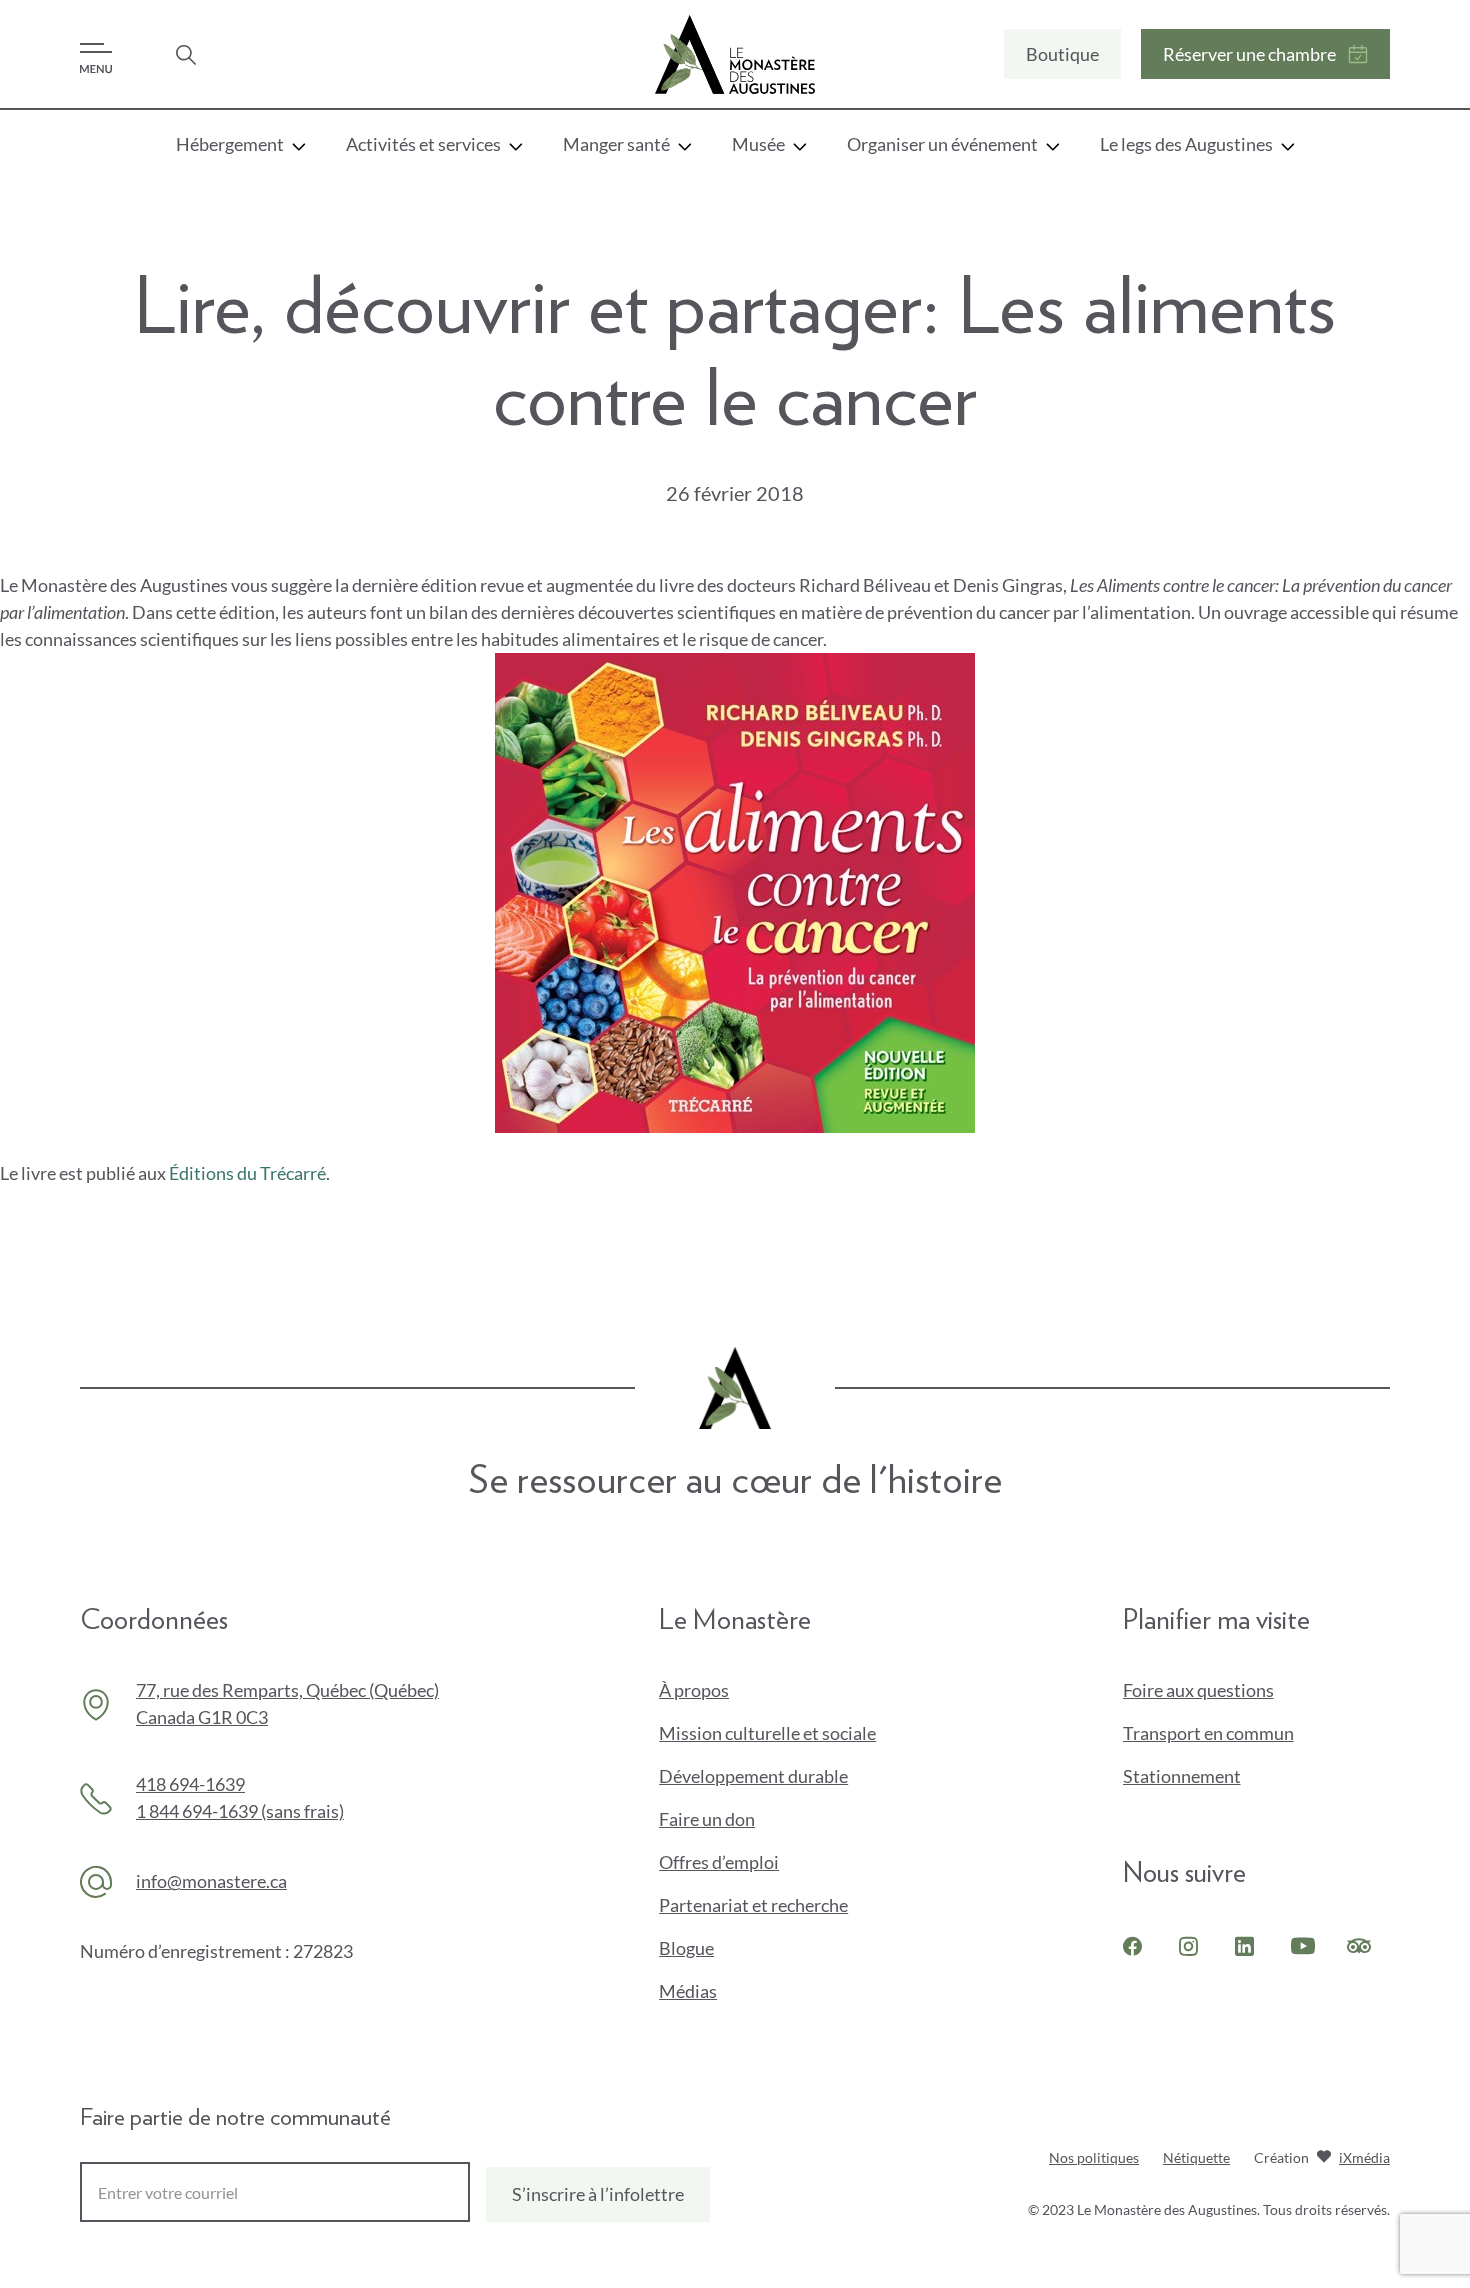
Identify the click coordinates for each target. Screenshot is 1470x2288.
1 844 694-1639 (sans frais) (240, 1811)
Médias (688, 1991)
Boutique (1062, 61)
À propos (694, 1690)
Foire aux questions (1198, 1690)
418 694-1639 (190, 1784)
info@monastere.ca (211, 1881)
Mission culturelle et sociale (767, 1733)
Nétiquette (1196, 2157)
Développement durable (753, 1776)
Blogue (686, 1948)
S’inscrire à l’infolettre (598, 2194)
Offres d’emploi (719, 1862)
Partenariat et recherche (753, 1905)
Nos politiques (1094, 2157)
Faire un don (740, 1820)
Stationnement (1182, 1776)
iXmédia (1364, 2159)
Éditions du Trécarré (247, 1173)
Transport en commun (1208, 1733)
